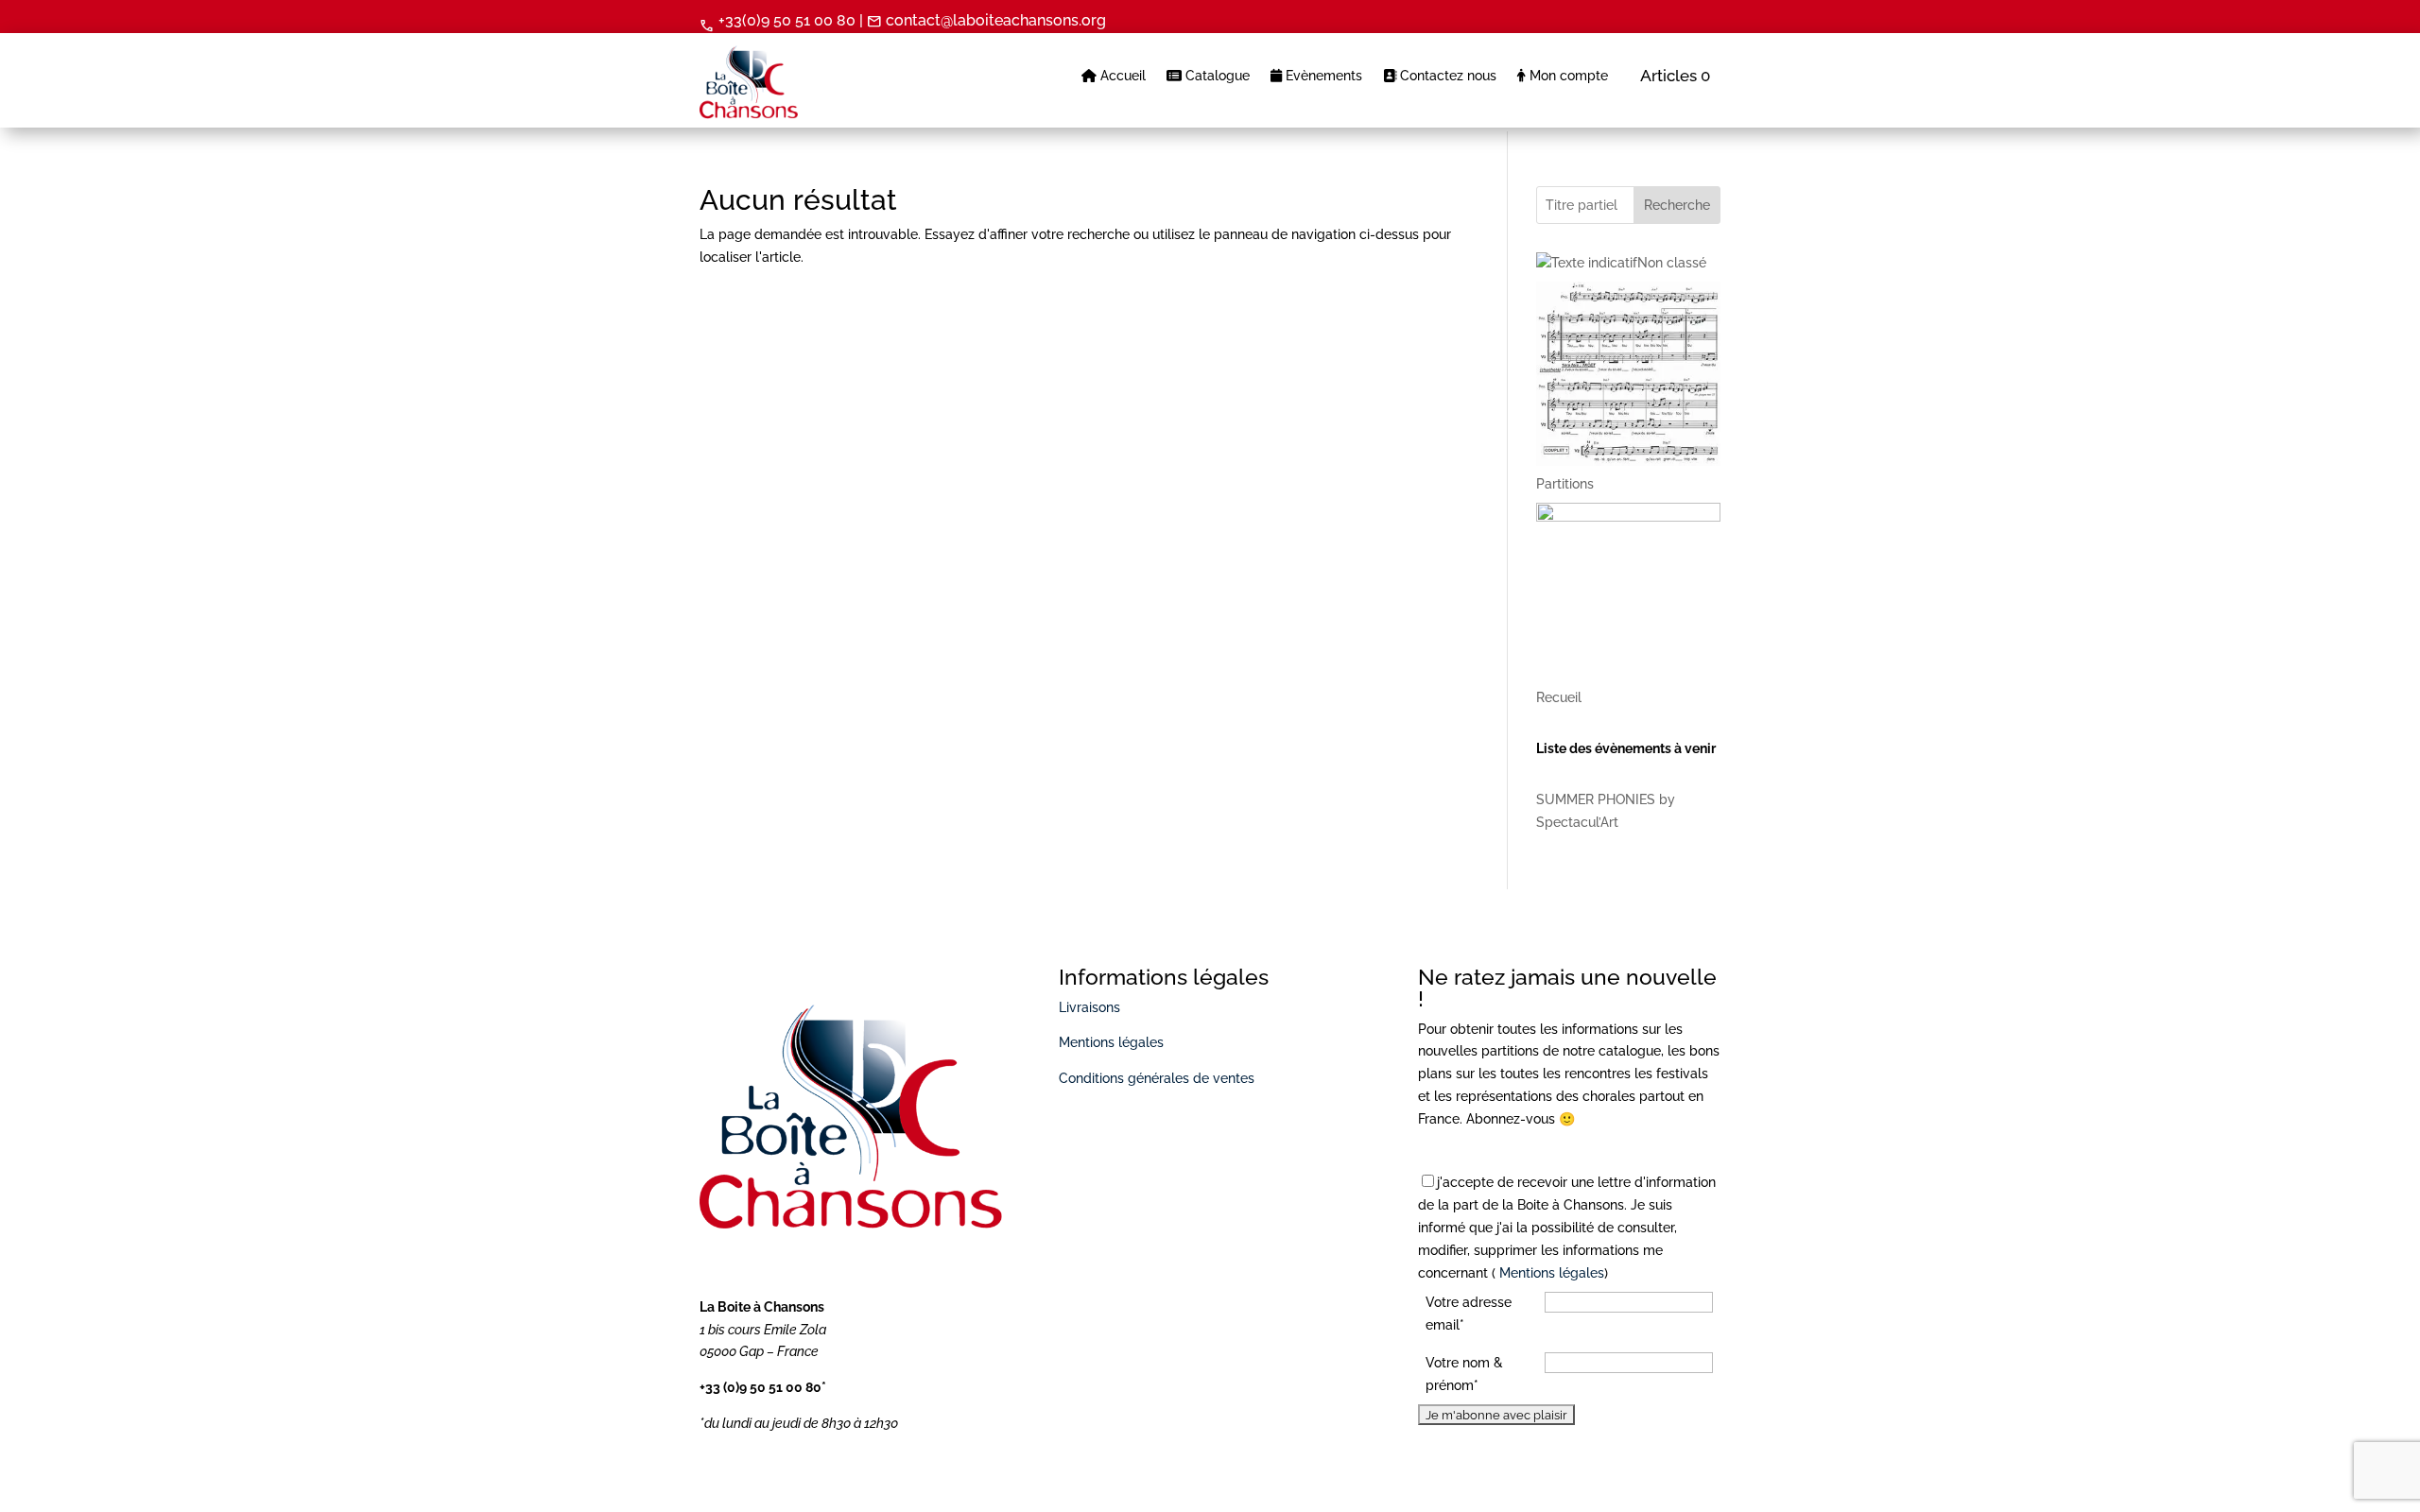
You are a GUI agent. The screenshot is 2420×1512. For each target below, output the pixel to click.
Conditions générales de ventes (1157, 1078)
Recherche (1677, 205)
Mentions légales (1111, 1042)
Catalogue (1216, 76)
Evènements (1322, 76)
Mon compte (1567, 76)
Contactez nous (1446, 76)
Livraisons (1089, 1007)
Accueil (1121, 76)
